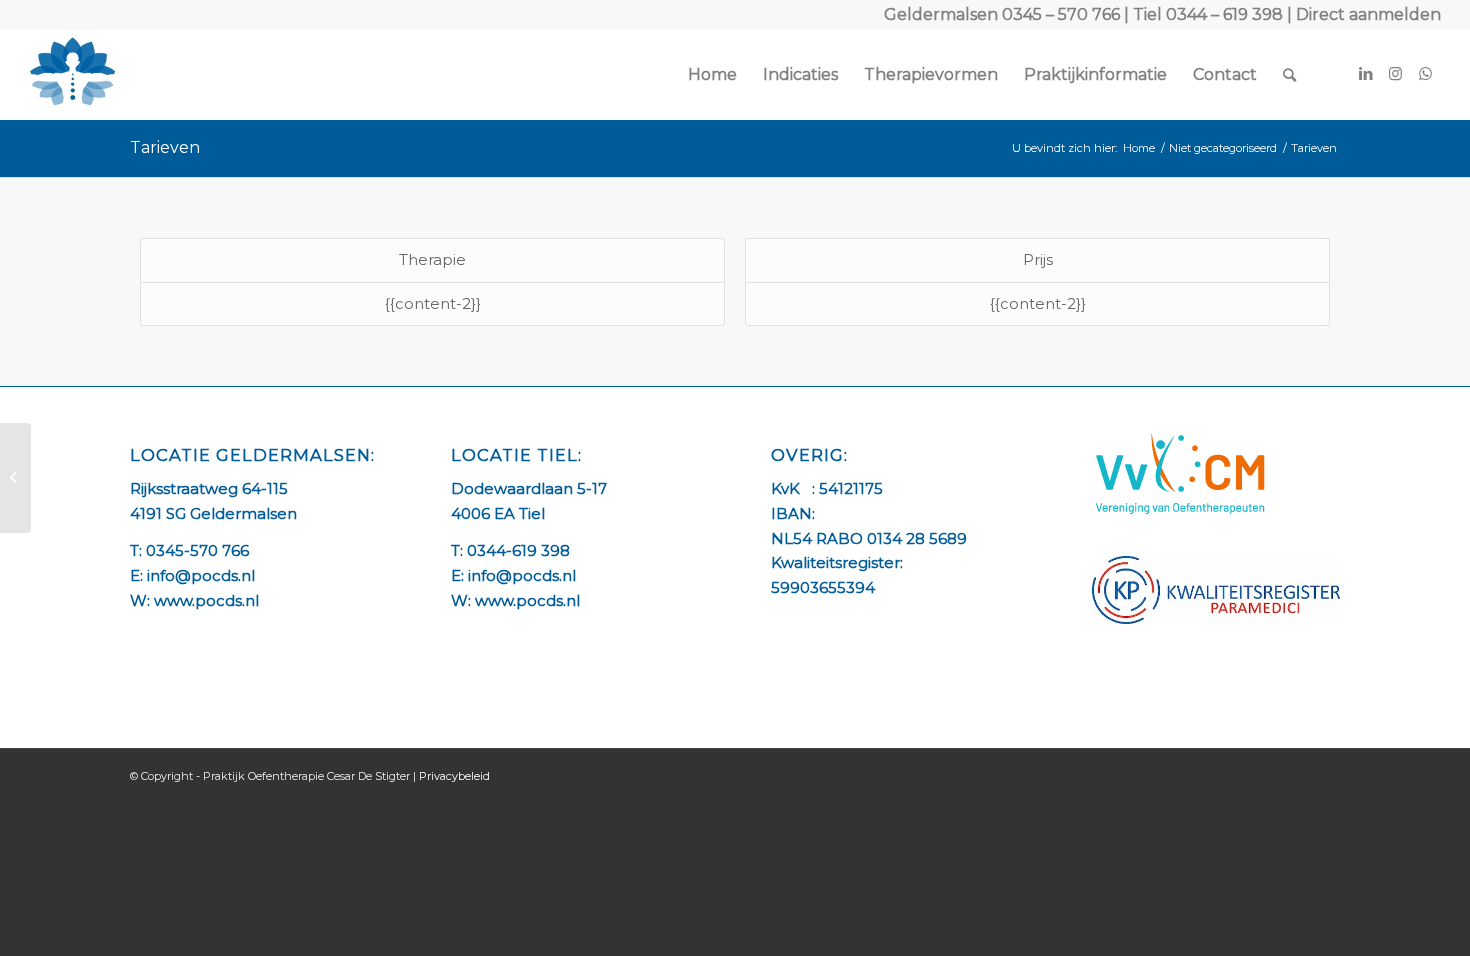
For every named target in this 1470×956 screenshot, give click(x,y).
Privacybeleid (454, 776)
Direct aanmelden (1368, 14)
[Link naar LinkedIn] (1366, 74)
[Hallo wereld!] (15, 478)
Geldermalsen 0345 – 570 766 (1002, 14)
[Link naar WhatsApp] (1426, 74)
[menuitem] (712, 75)
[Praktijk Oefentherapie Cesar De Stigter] (73, 75)
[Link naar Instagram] (1396, 74)
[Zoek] (1289, 75)
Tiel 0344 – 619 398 (1208, 14)
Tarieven (165, 147)
